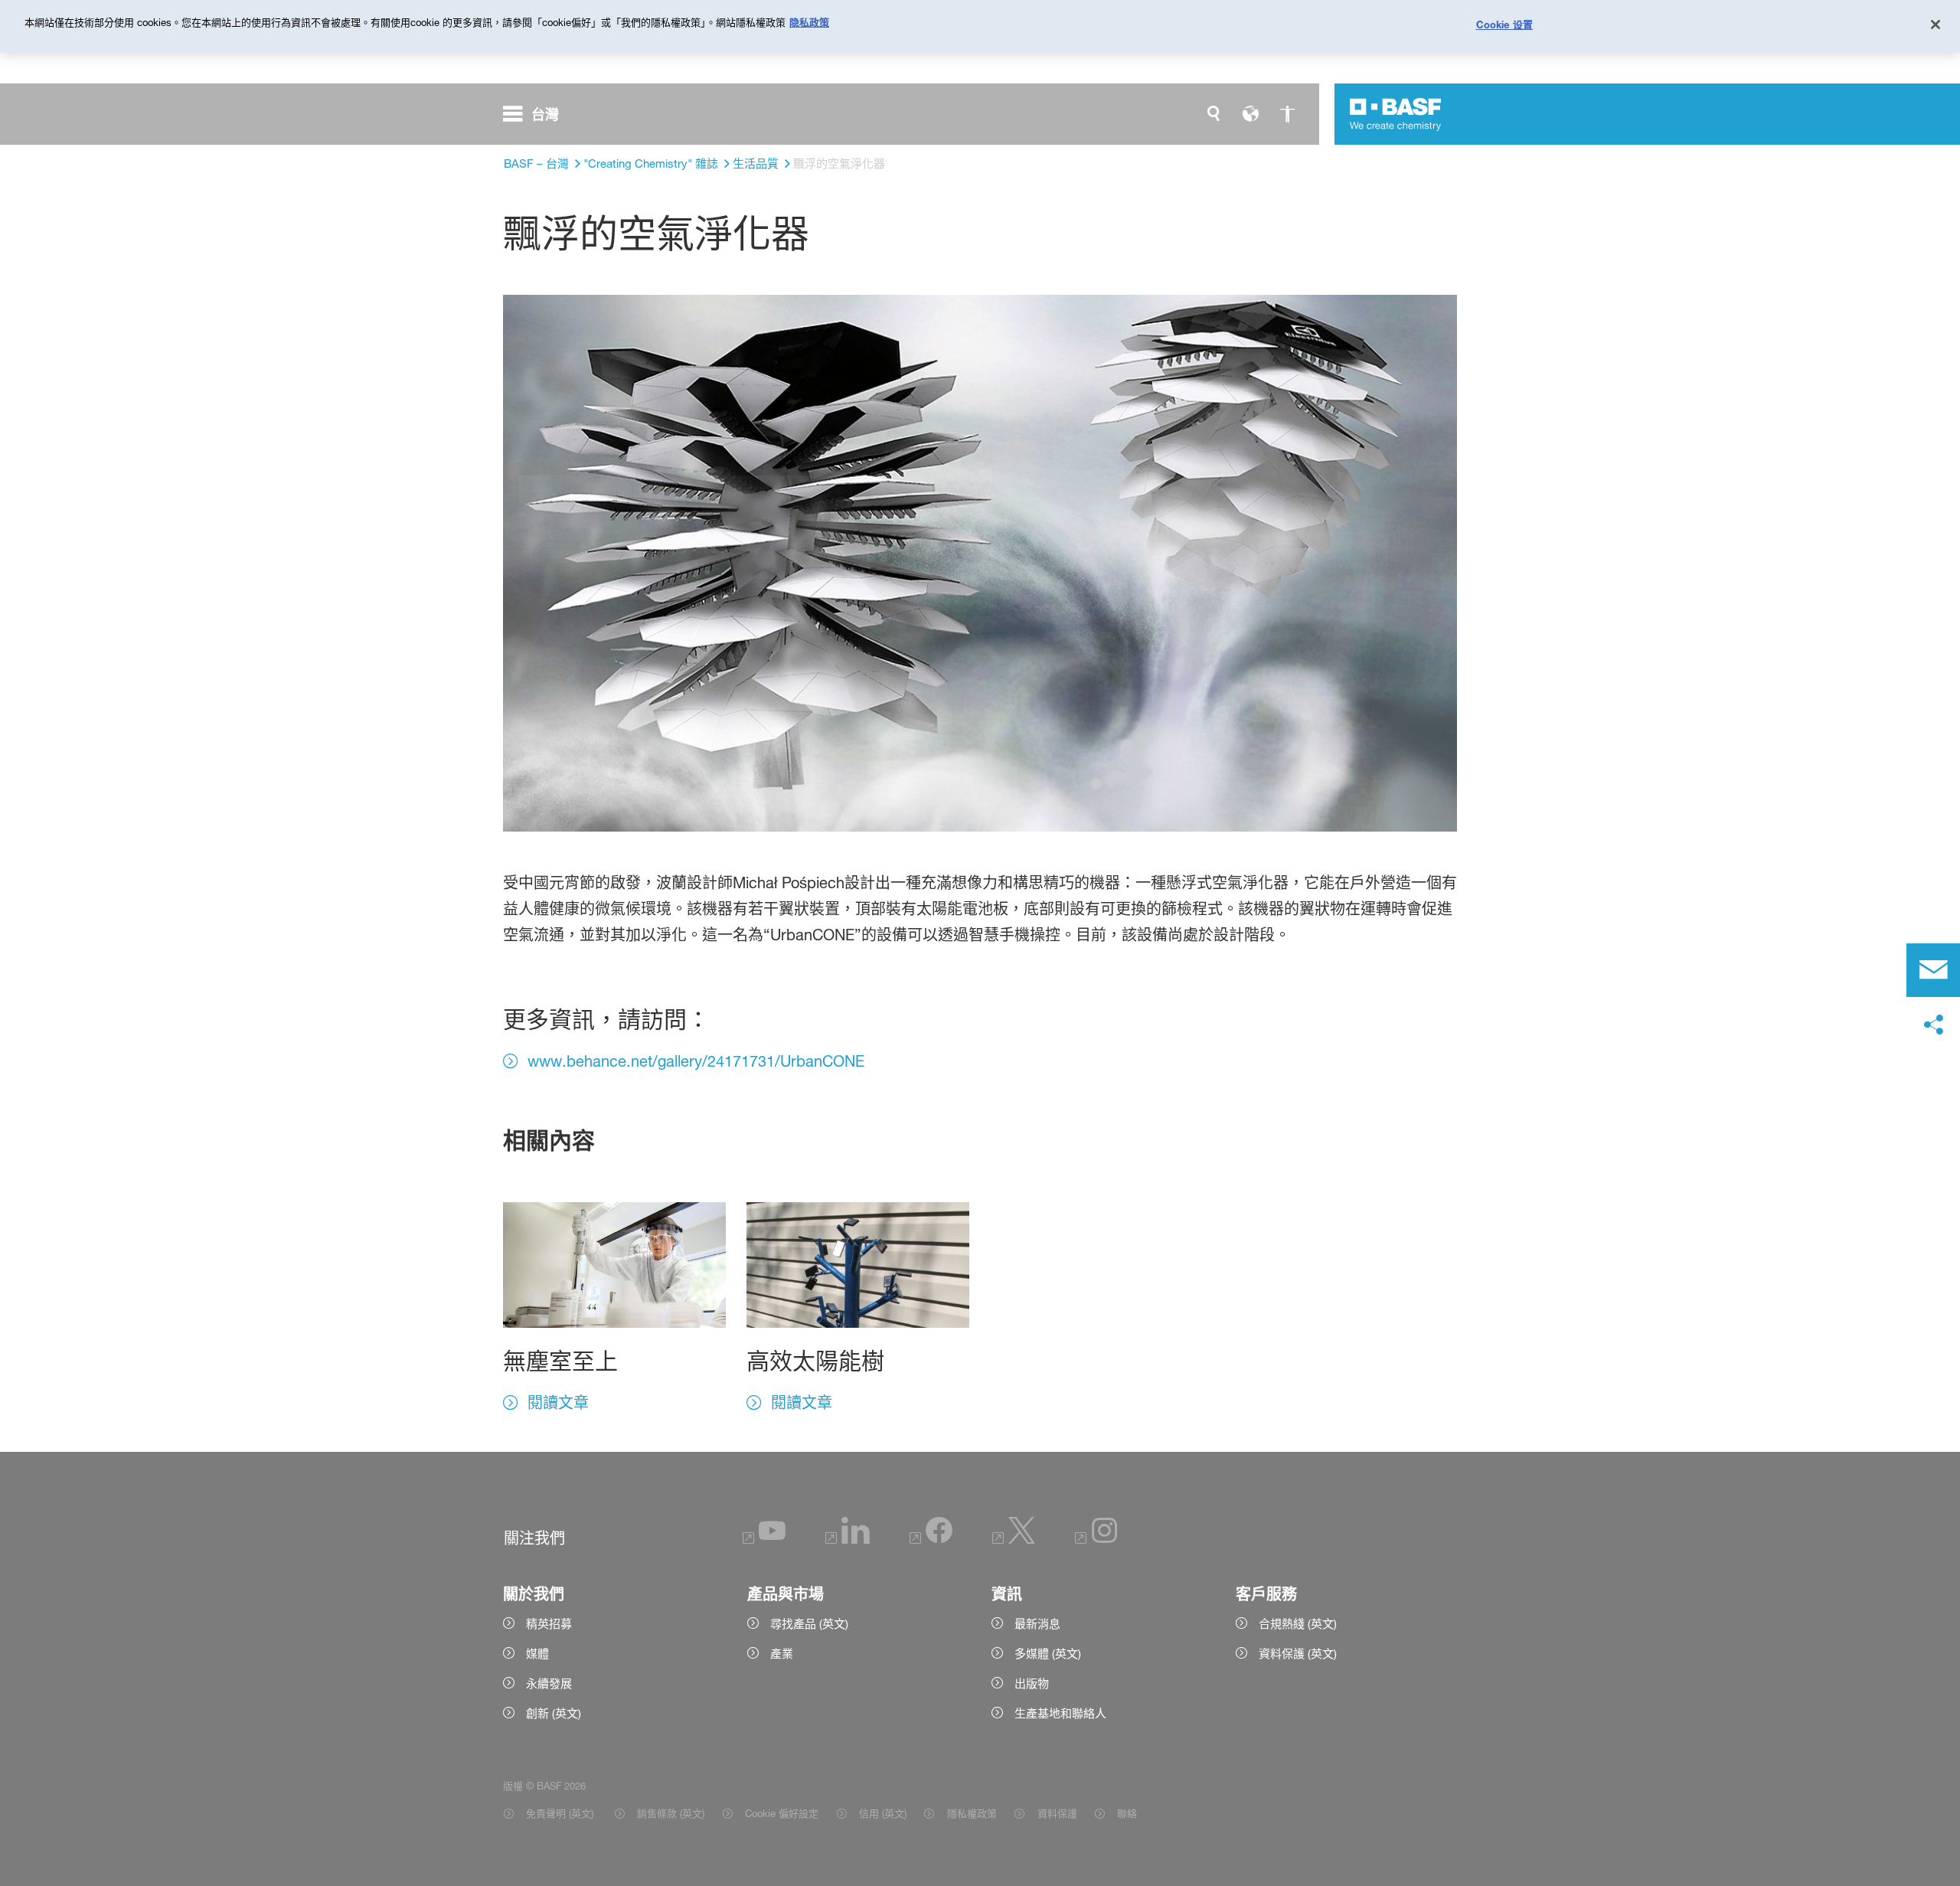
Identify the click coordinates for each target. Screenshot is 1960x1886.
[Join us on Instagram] (1096, 1540)
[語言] (1250, 114)
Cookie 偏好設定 (782, 1813)
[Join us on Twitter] (1014, 1540)
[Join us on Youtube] (764, 1540)
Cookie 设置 (1504, 25)
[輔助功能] (1287, 114)
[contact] (1933, 970)
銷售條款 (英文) (671, 1813)
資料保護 (1057, 1813)
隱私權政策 (972, 1813)
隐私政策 (809, 22)
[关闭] (1935, 25)
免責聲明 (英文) (561, 1813)
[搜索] (1214, 114)
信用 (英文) (883, 1813)
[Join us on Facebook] (931, 1540)
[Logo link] (1396, 114)
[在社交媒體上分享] (1933, 1025)
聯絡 (1127, 1813)
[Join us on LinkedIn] (848, 1540)
